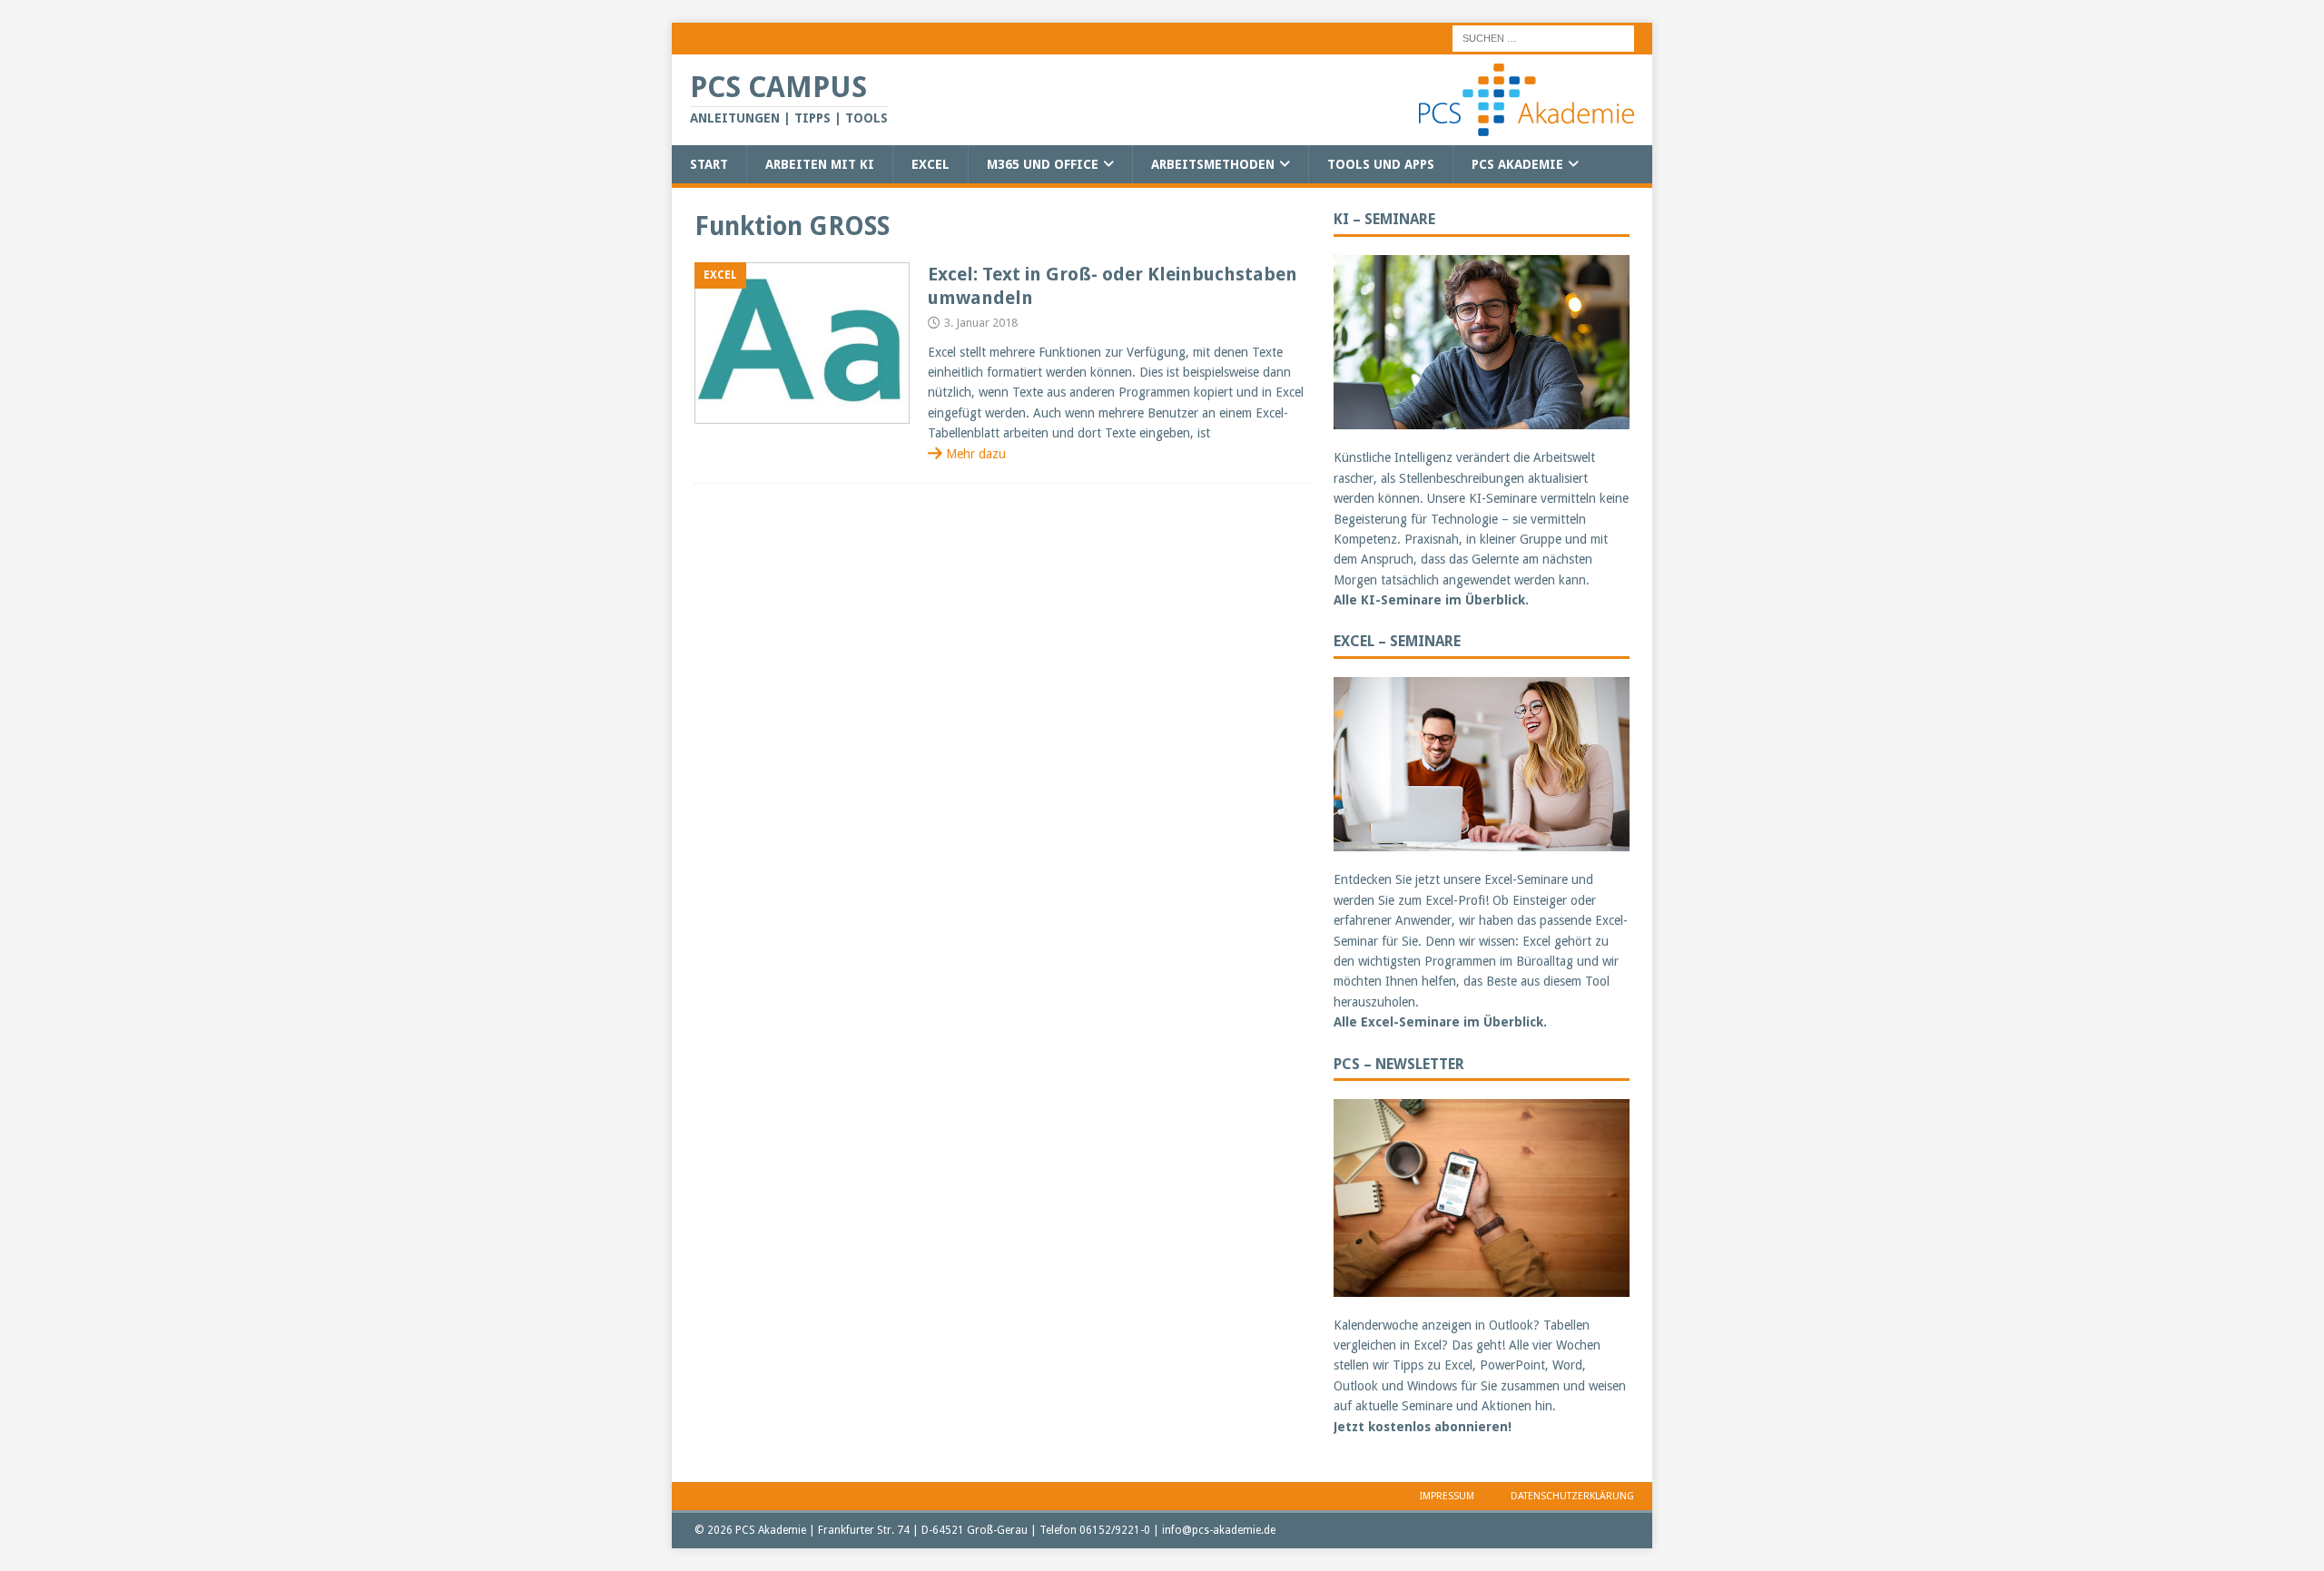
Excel (931, 164)
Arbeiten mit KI (820, 164)
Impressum (1447, 1496)
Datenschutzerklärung (1572, 1496)
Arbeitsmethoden (1213, 164)
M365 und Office (1043, 164)
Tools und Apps (1381, 164)
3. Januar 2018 (981, 323)
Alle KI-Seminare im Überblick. (1431, 600)
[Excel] (802, 344)
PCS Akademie (1517, 164)
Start (709, 164)
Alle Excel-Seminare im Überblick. (1440, 1022)
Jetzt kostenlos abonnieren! (1423, 1427)
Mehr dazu (976, 454)
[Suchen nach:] (1543, 37)
